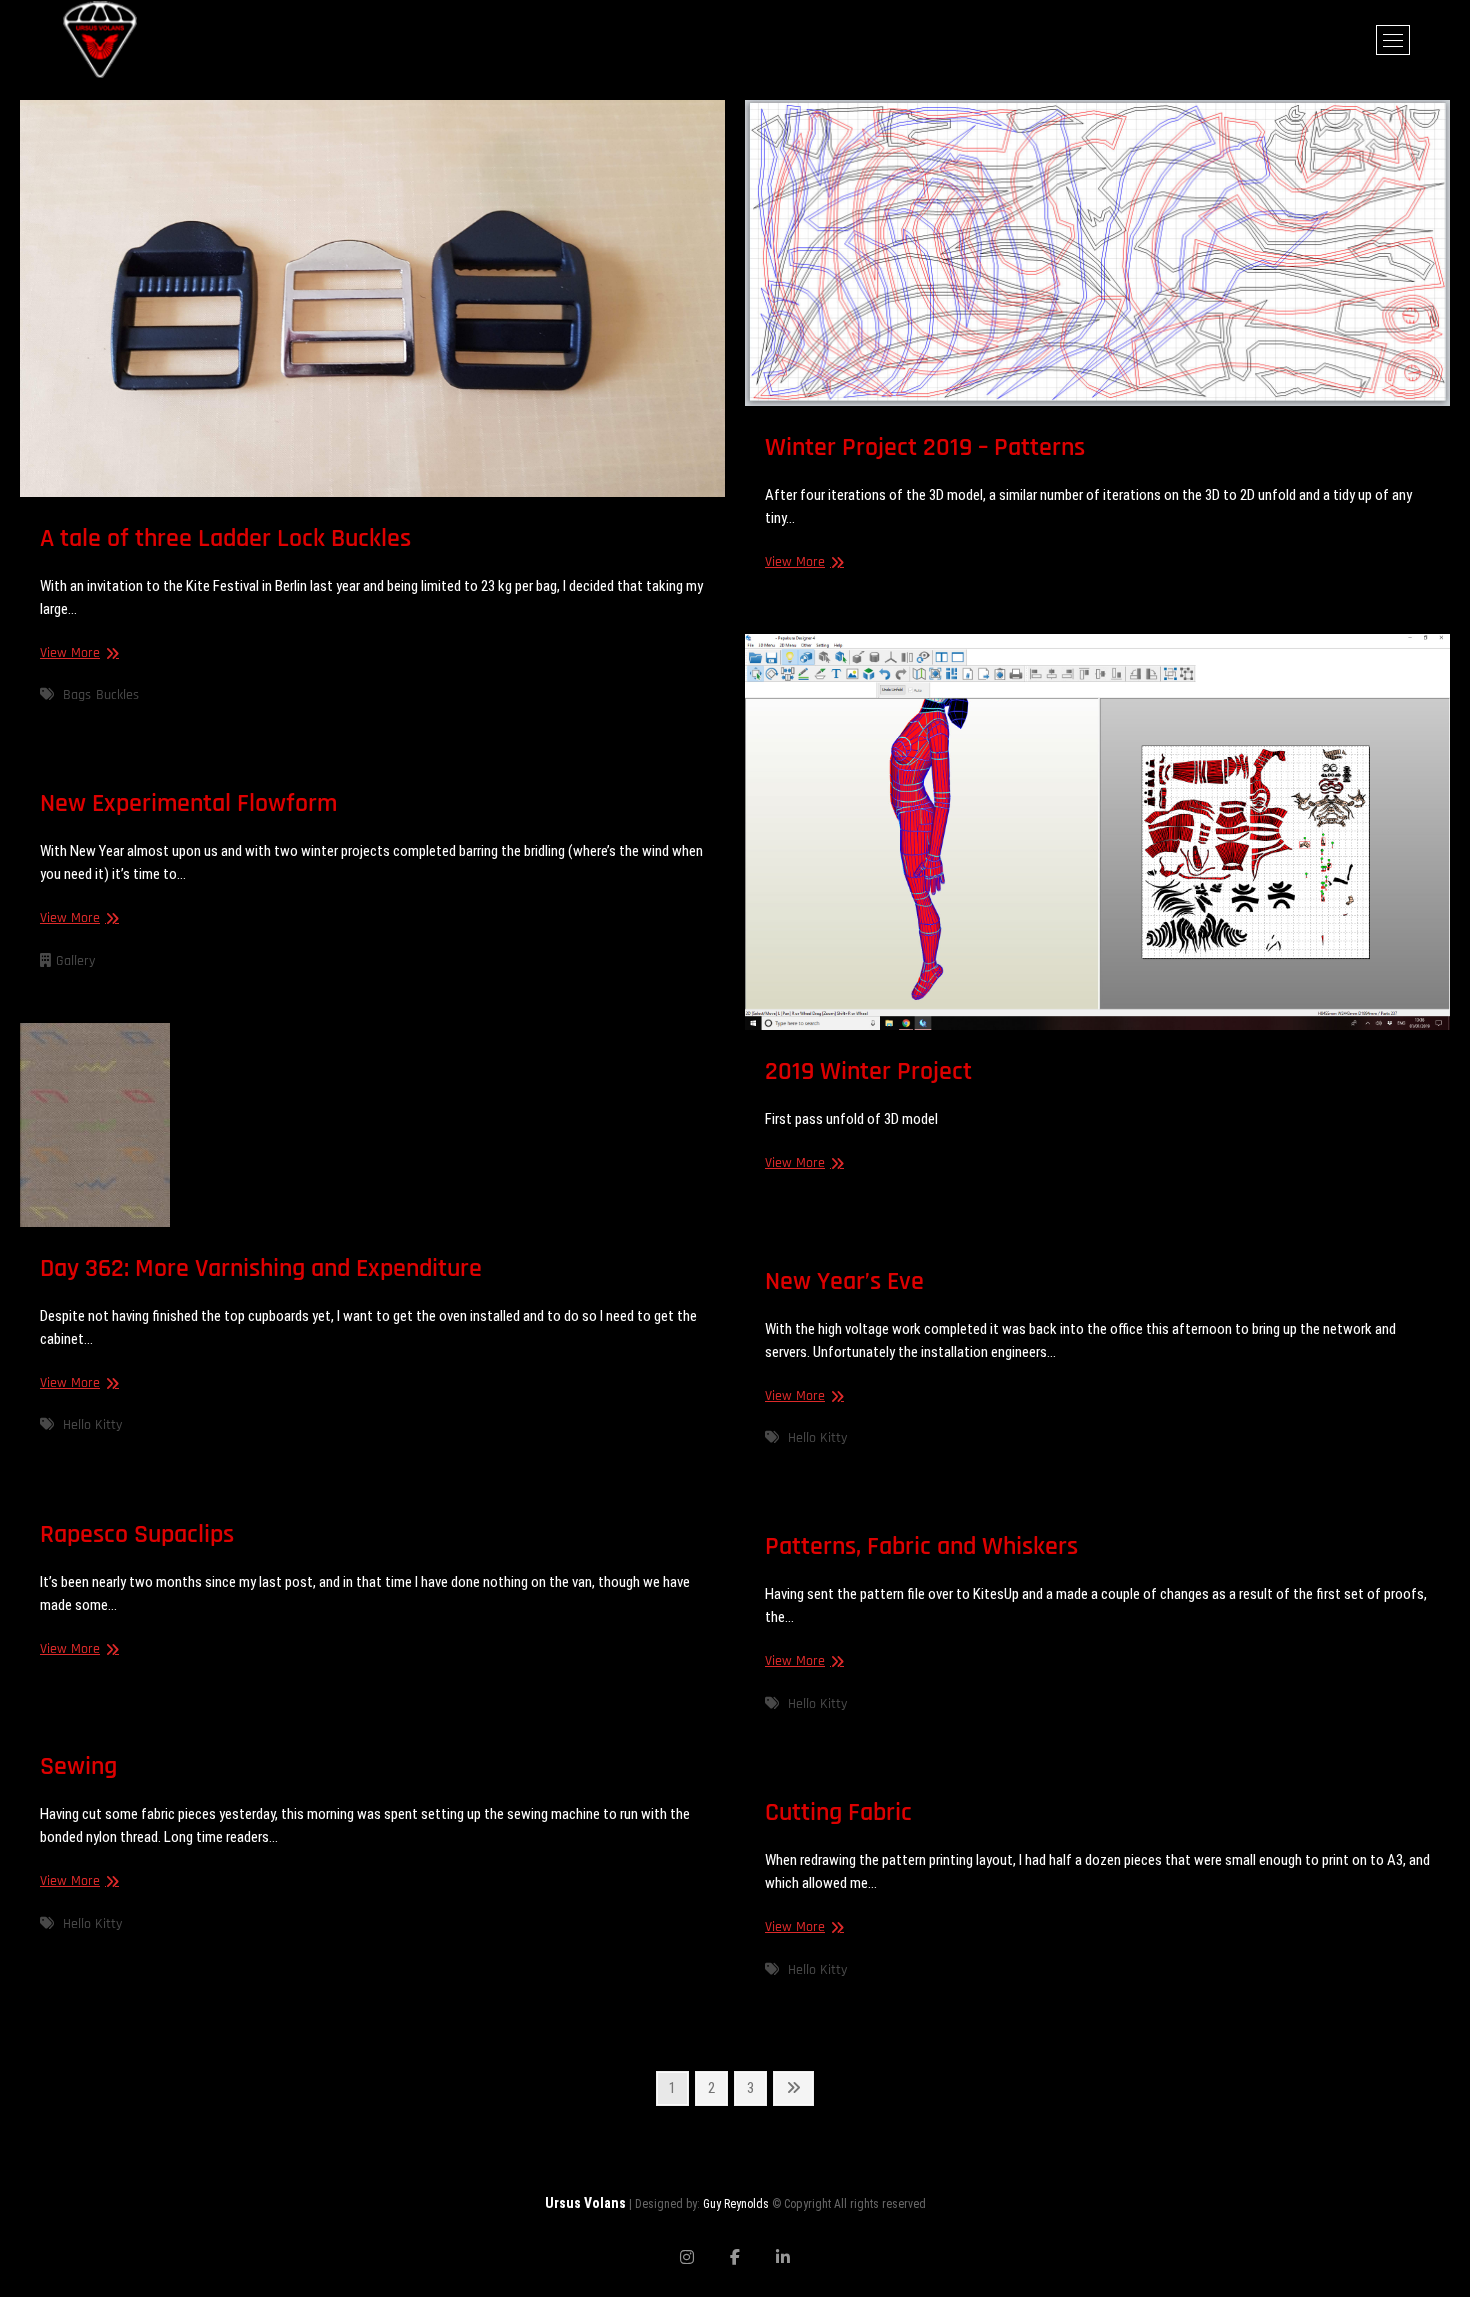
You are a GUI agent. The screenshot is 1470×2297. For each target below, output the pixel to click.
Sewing (78, 1766)
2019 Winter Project (868, 1071)
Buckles (117, 695)
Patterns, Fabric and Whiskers (921, 1546)
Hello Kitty (92, 1425)
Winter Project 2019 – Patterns (925, 447)
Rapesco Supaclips (137, 1534)
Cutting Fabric (838, 1812)
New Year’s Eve (844, 1281)
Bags (77, 695)
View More (77, 653)
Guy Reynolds (736, 2204)
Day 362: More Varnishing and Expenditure (261, 1268)
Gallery (75, 961)
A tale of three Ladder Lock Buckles (225, 538)
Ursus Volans (585, 2203)
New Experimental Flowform (188, 803)
